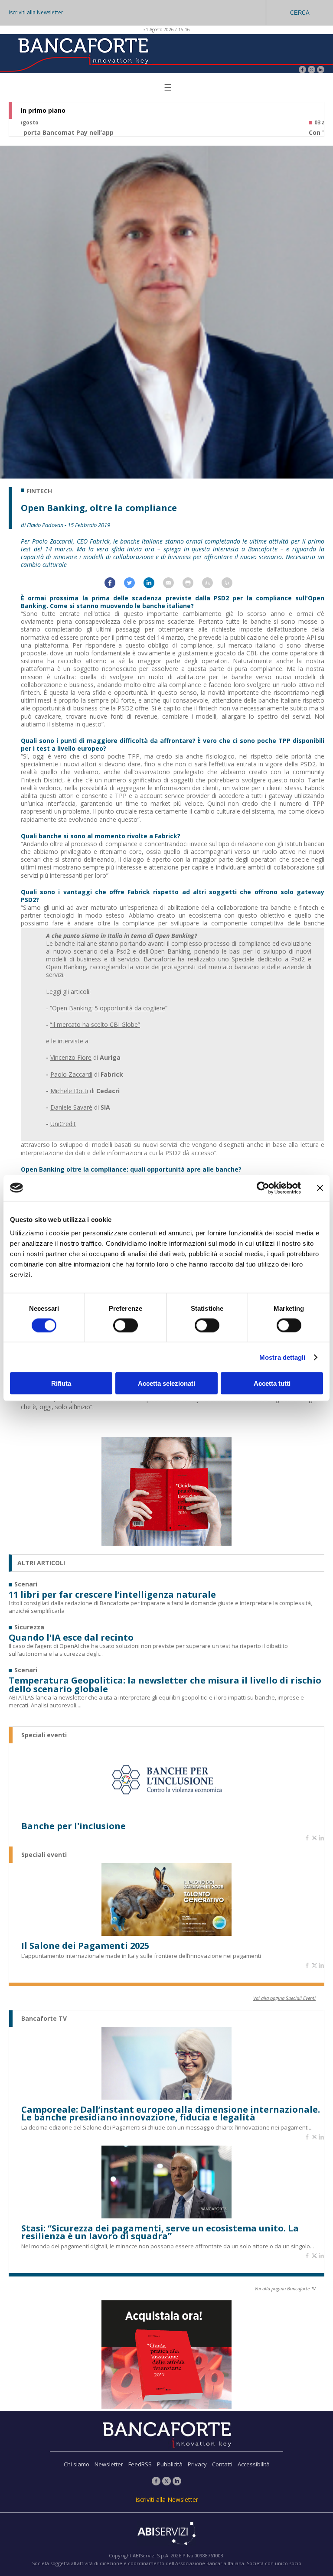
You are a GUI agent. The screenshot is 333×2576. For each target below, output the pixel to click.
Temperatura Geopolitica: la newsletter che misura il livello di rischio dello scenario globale (165, 1685)
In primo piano (43, 111)
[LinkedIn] (321, 70)
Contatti (222, 2464)
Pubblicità (170, 2464)
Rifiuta (61, 1383)
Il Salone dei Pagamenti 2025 (85, 1946)
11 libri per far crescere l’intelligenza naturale (112, 1595)
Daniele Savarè (71, 1107)
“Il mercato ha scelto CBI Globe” (95, 1024)
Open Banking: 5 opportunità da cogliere (109, 1008)
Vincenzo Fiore (71, 1057)
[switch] (126, 1325)
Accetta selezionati (166, 1383)
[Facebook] (302, 70)
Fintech (39, 491)
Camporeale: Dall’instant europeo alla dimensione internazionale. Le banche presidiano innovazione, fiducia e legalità (171, 2114)
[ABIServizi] (166, 2534)
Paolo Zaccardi (71, 1074)
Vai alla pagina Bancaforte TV (285, 2288)
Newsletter (109, 2464)
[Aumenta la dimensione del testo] (212, 586)
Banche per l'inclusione (73, 1826)
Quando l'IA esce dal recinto (71, 1638)
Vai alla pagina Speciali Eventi (284, 1998)
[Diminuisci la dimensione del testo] (231, 586)
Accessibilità (254, 2464)
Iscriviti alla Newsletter (36, 12)
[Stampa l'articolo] (192, 586)
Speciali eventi (44, 1735)
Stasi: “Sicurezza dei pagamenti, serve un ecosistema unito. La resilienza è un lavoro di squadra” (160, 2232)
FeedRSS (140, 2464)
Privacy (197, 2464)
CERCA (300, 13)
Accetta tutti (272, 1383)
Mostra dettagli (282, 1357)
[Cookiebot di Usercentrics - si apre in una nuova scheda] (263, 1188)
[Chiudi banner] (320, 1188)
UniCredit (63, 1124)
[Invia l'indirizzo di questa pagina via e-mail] (173, 586)
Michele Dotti (69, 1091)
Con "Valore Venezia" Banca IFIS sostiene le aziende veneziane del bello (133, 133)
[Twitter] (312, 70)
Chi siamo (77, 2464)
